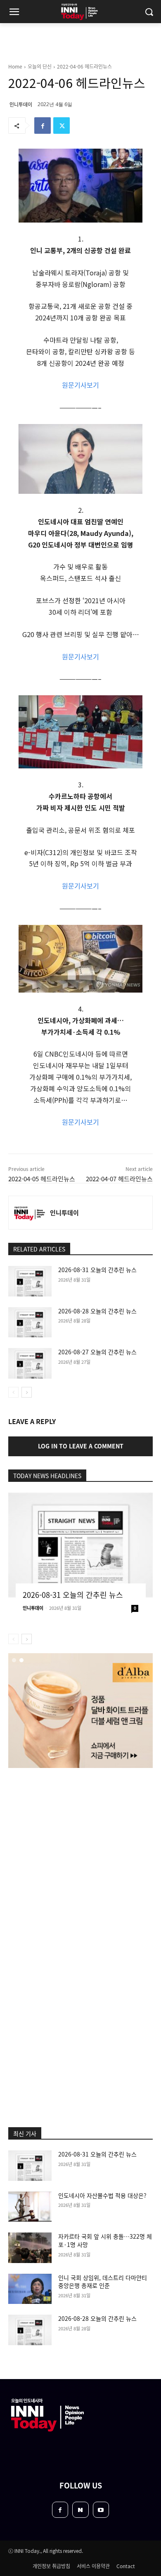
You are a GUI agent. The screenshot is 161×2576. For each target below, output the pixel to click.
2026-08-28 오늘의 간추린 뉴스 (97, 1311)
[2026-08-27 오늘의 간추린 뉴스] (30, 1363)
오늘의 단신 (40, 66)
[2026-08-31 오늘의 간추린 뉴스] (30, 1281)
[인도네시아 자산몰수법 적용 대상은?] (30, 2207)
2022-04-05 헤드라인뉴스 (42, 1179)
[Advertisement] (80, 1861)
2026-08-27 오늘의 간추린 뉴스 (97, 1352)
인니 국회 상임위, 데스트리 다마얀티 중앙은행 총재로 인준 (103, 2282)
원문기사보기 (80, 385)
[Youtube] (101, 2510)
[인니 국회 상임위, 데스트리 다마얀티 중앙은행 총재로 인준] (30, 2289)
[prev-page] (13, 1392)
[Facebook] (43, 126)
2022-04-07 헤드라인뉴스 (119, 1179)
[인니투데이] (29, 1213)
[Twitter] (62, 126)
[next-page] (27, 1392)
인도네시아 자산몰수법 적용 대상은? (102, 2195)
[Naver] (80, 2510)
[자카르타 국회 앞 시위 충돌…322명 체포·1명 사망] (30, 2248)
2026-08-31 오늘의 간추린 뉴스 (97, 1270)
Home (15, 66)
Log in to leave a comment (81, 1446)
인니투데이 (21, 104)
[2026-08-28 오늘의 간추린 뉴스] (30, 1322)
